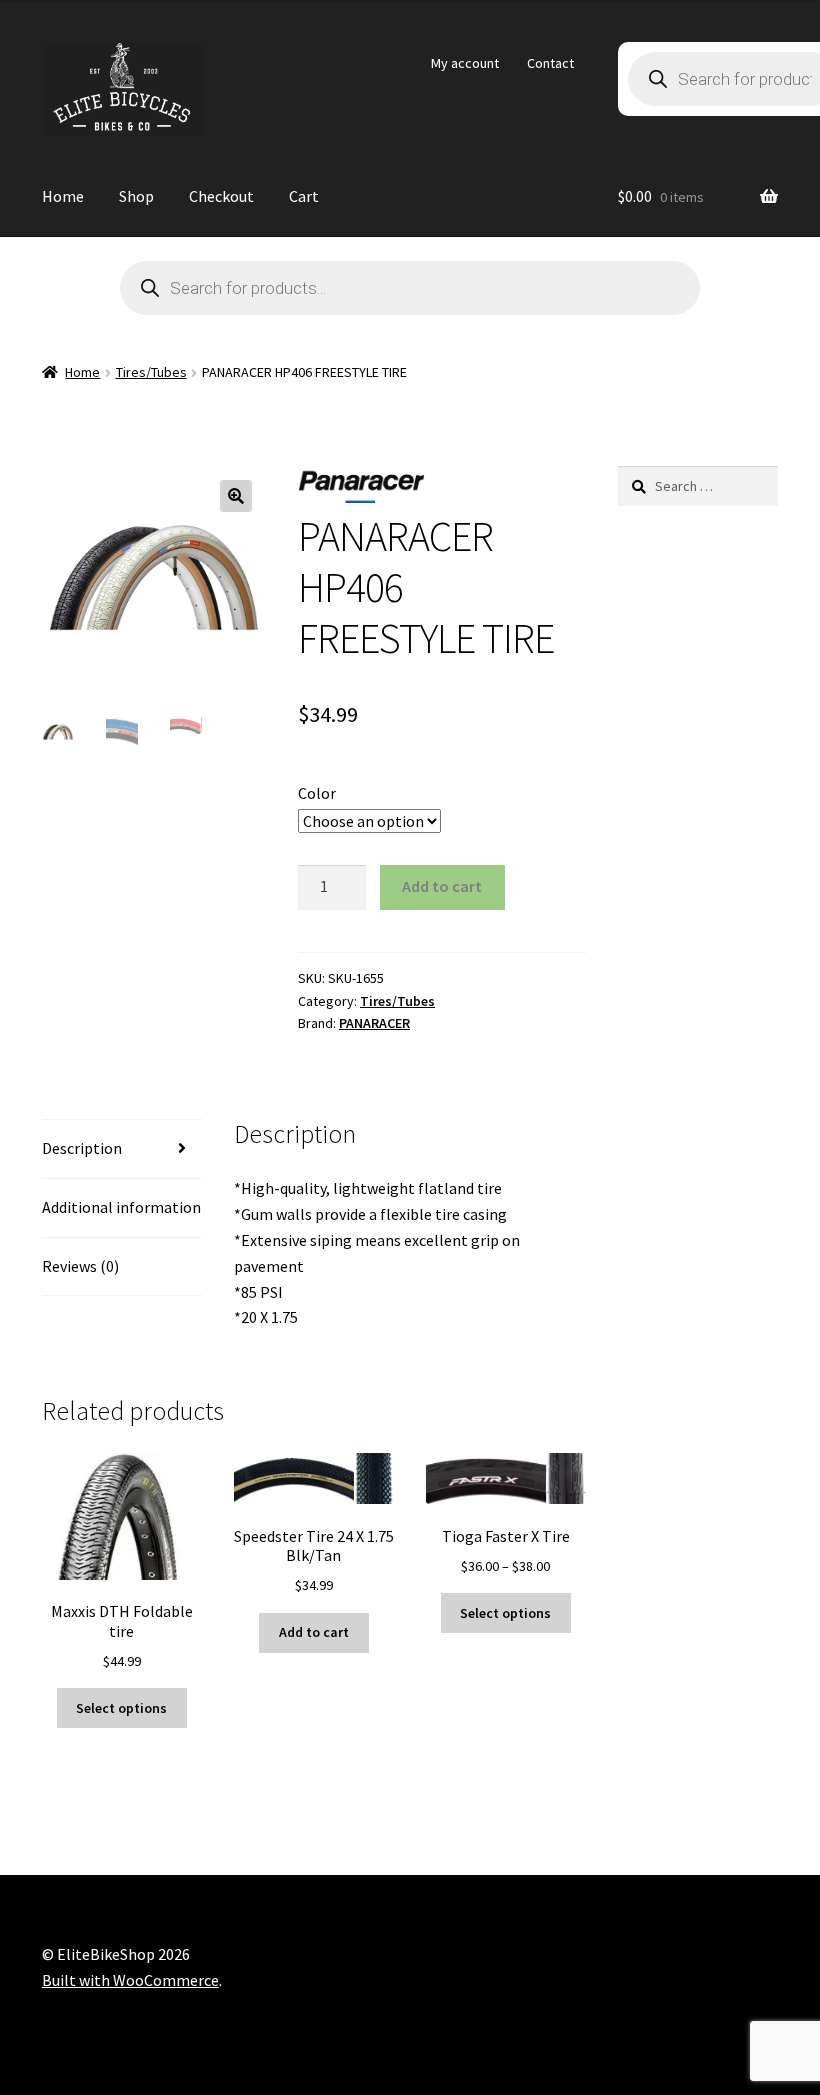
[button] (236, 496)
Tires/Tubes (151, 372)
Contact (550, 63)
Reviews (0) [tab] (80, 1266)
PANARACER (374, 1023)
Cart (304, 196)
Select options (121, 1708)
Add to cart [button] (314, 1632)
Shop (136, 196)
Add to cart (442, 886)
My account (465, 63)
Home (63, 196)
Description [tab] (82, 1148)
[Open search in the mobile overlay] (410, 288)
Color (317, 793)
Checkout (221, 196)
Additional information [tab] (121, 1207)
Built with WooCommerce (130, 1980)
